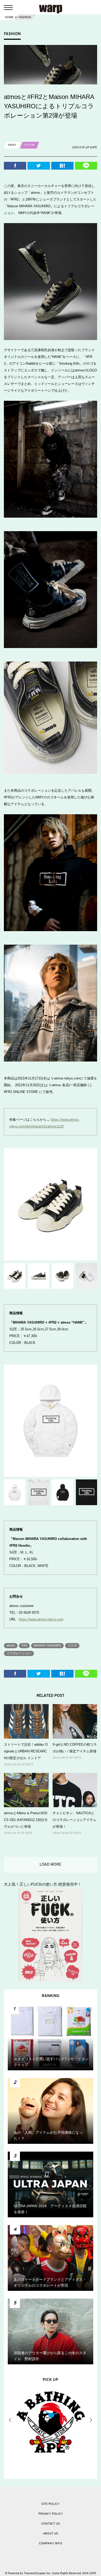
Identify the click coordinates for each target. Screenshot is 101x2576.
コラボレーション (19, 1653)
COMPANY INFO (51, 2544)
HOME (9, 17)
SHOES (12, 145)
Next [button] (91, 2420)
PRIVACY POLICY (51, 2514)
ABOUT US (51, 2534)
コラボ (72, 1646)
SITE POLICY (51, 2504)
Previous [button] (10, 2420)
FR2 (24, 1646)
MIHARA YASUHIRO (47, 1646)
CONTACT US (51, 2524)
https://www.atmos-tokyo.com (41, 1619)
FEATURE (30, 145)
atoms (11, 1646)
